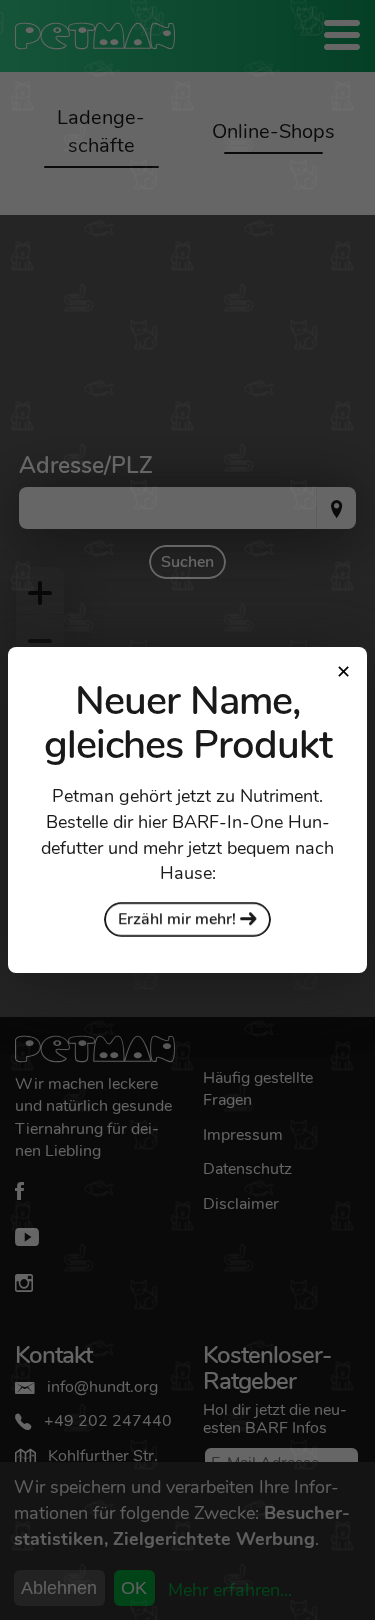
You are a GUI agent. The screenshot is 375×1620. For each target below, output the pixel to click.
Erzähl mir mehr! (179, 919)
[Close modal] (343, 671)
